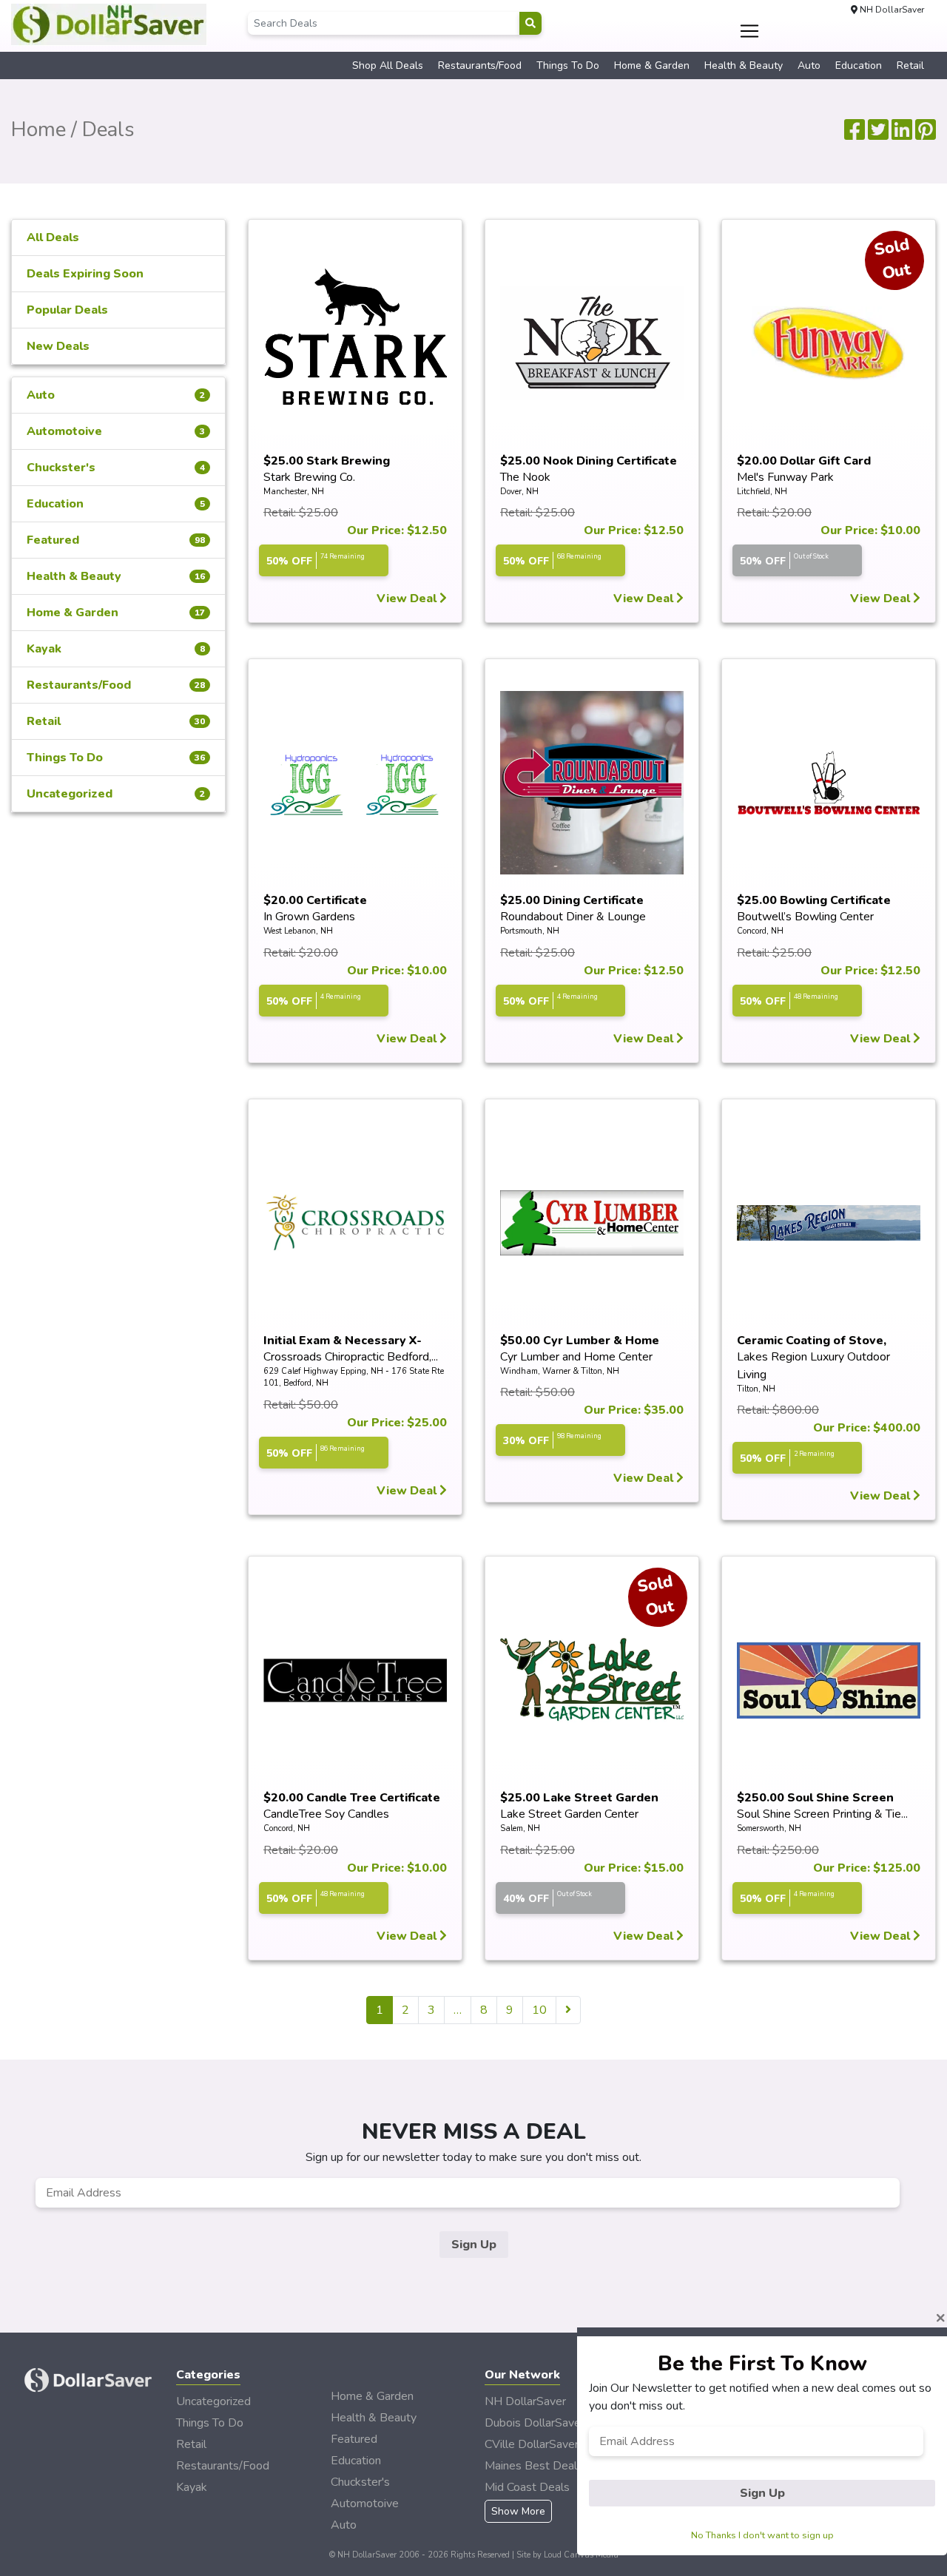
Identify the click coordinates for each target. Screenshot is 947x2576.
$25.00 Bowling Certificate (814, 900)
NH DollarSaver (525, 2401)
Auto (809, 65)
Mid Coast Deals (527, 2487)
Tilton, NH (756, 1389)
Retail (910, 65)
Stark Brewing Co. (309, 477)
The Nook (525, 477)
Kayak (116, 649)
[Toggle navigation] (750, 31)
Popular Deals (67, 310)
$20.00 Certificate (315, 900)
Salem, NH (520, 1828)
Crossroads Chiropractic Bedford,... (351, 1357)
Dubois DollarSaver (535, 2423)
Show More (518, 2511)
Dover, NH (519, 492)
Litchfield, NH (762, 492)
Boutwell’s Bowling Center (805, 917)
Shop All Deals (388, 65)
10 (539, 2010)
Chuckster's (116, 468)
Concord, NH (760, 931)
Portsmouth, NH (530, 931)
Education (859, 65)
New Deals (58, 346)
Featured (116, 540)
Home (38, 129)
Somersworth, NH (769, 1828)
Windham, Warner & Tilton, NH (560, 1371)
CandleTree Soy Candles (326, 1814)
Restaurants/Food (480, 65)
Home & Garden (652, 65)
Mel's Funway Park (785, 477)
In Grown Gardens (309, 917)
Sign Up (474, 2245)
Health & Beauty (744, 65)
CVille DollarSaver (532, 2444)
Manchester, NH (294, 492)
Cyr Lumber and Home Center (576, 1357)
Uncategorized (116, 794)
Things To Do (568, 65)
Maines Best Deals (534, 2466)
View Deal (408, 599)
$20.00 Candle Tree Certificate (352, 1798)
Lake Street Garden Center (569, 1814)
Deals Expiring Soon (85, 274)
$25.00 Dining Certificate (572, 900)
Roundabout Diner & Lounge (573, 917)
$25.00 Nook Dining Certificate (589, 461)
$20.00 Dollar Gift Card (804, 461)
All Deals (53, 237)
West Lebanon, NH (298, 931)
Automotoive (116, 431)
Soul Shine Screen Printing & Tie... (822, 1814)
